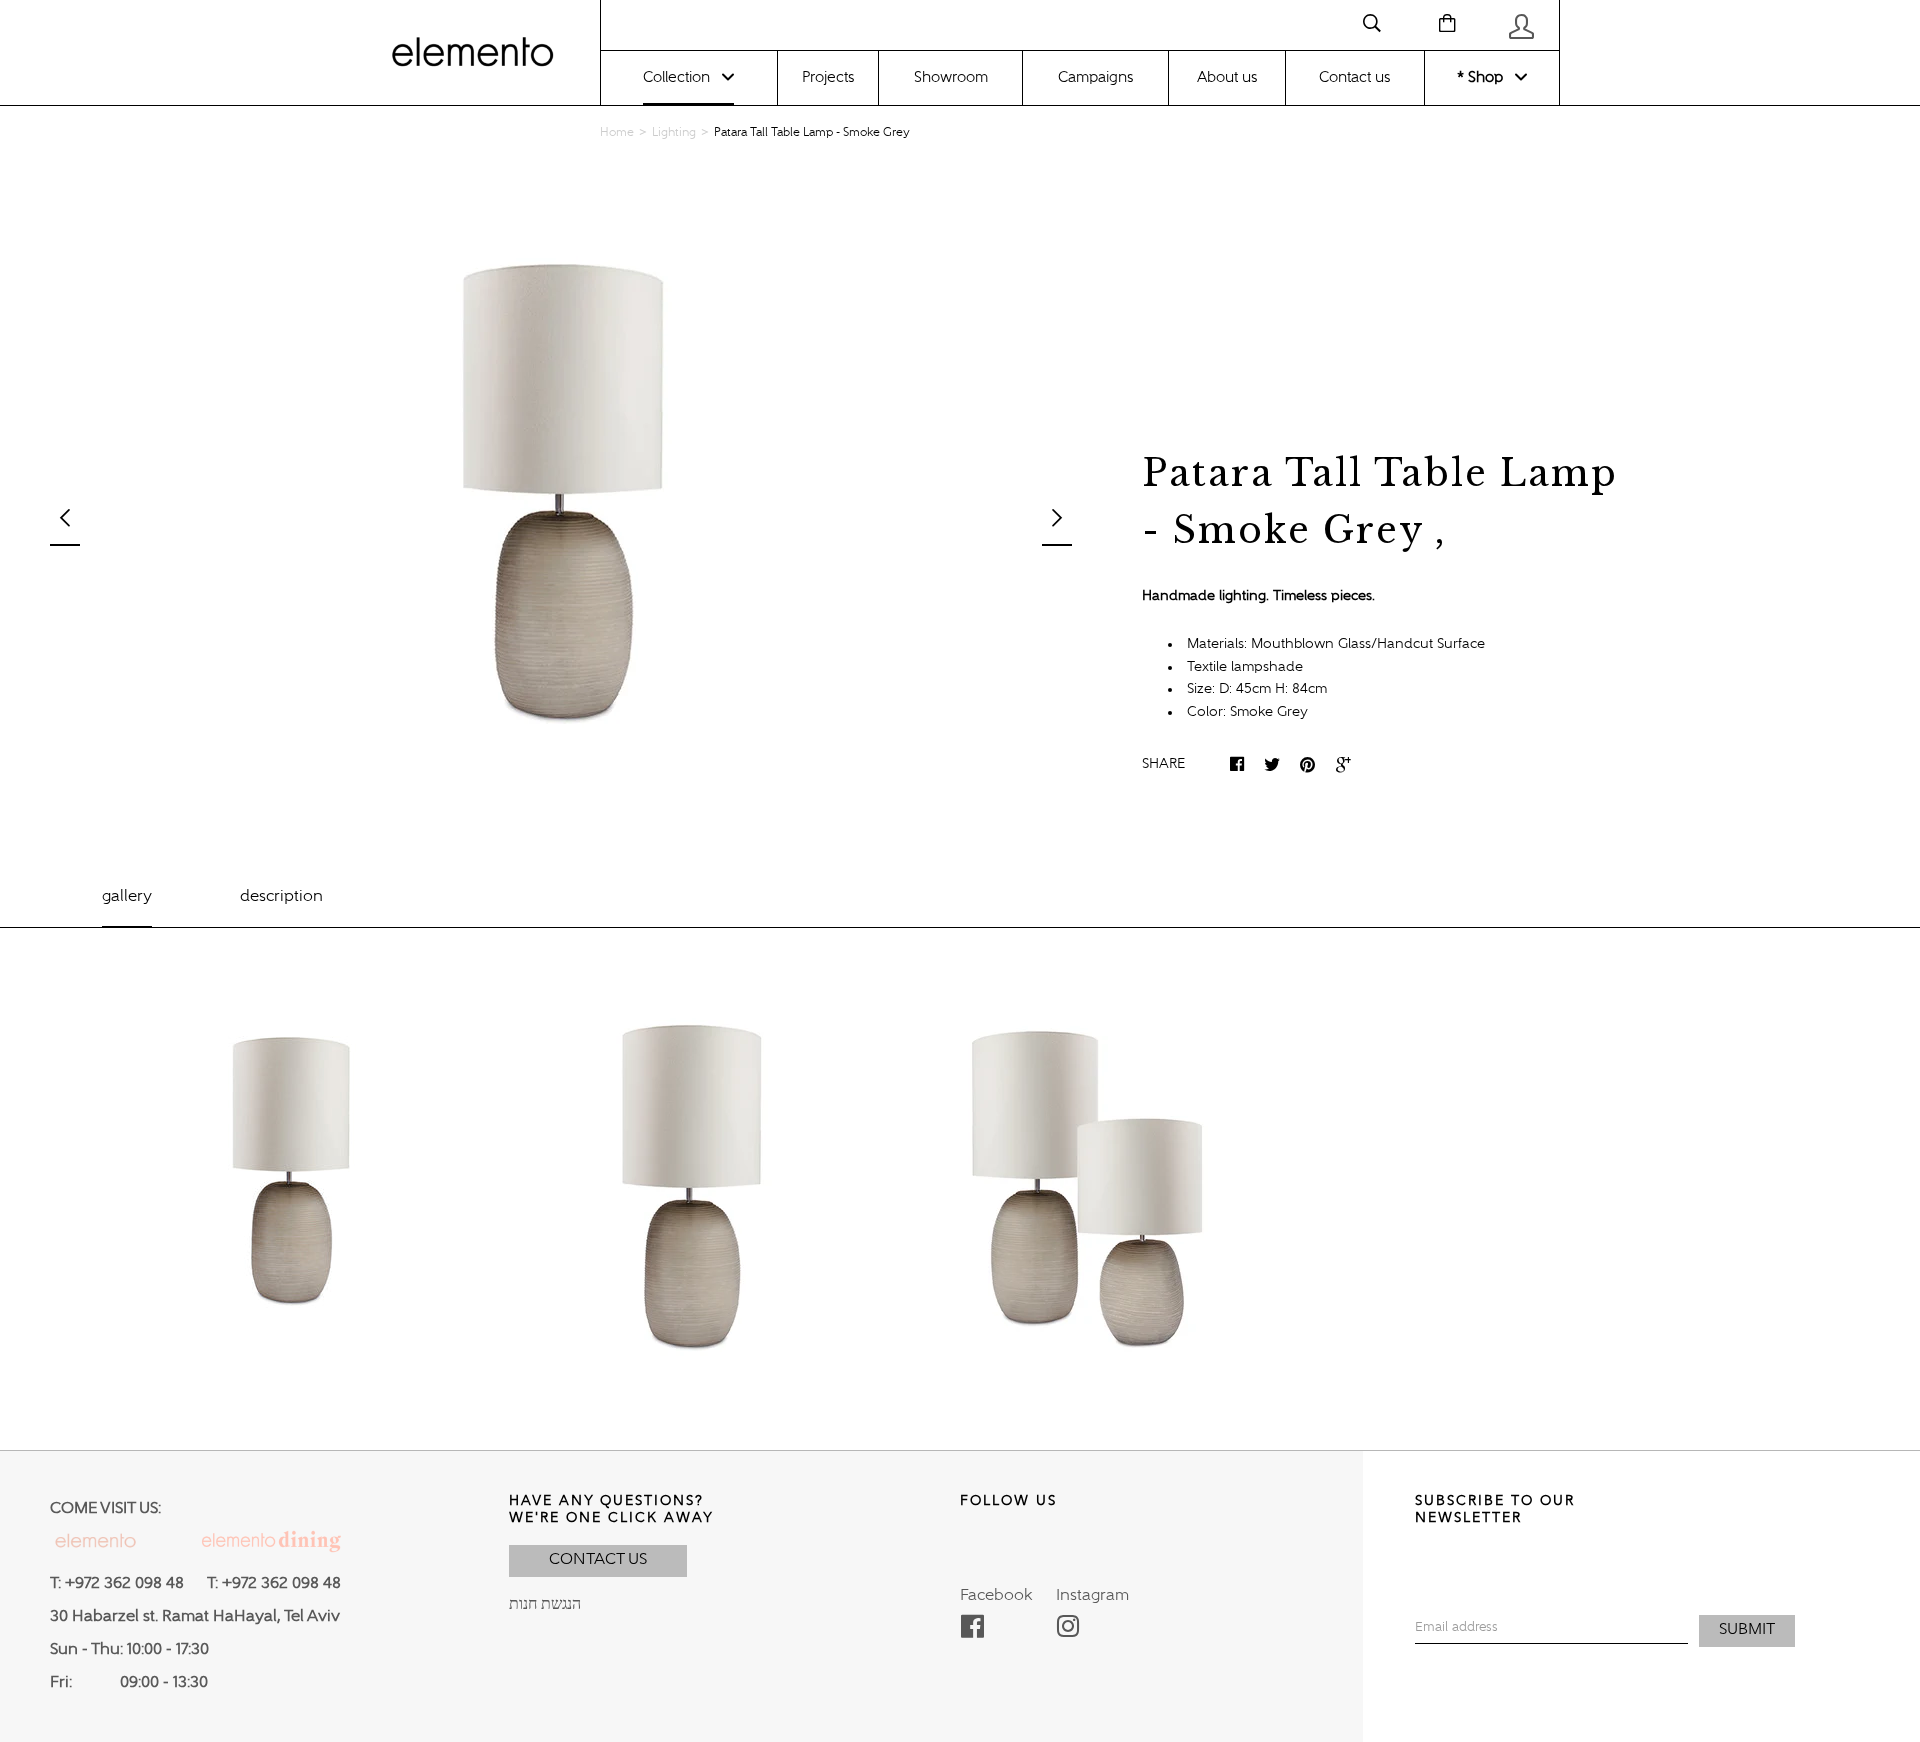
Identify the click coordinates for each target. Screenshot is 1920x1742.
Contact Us (598, 1560)
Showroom (951, 77)
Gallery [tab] (127, 897)
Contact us (1354, 77)
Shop (1483, 77)
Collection (676, 77)
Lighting (674, 133)
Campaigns (1095, 77)
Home (617, 133)
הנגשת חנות (545, 1605)
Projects (828, 77)
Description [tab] (281, 897)
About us (1227, 77)
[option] (561, 505)
